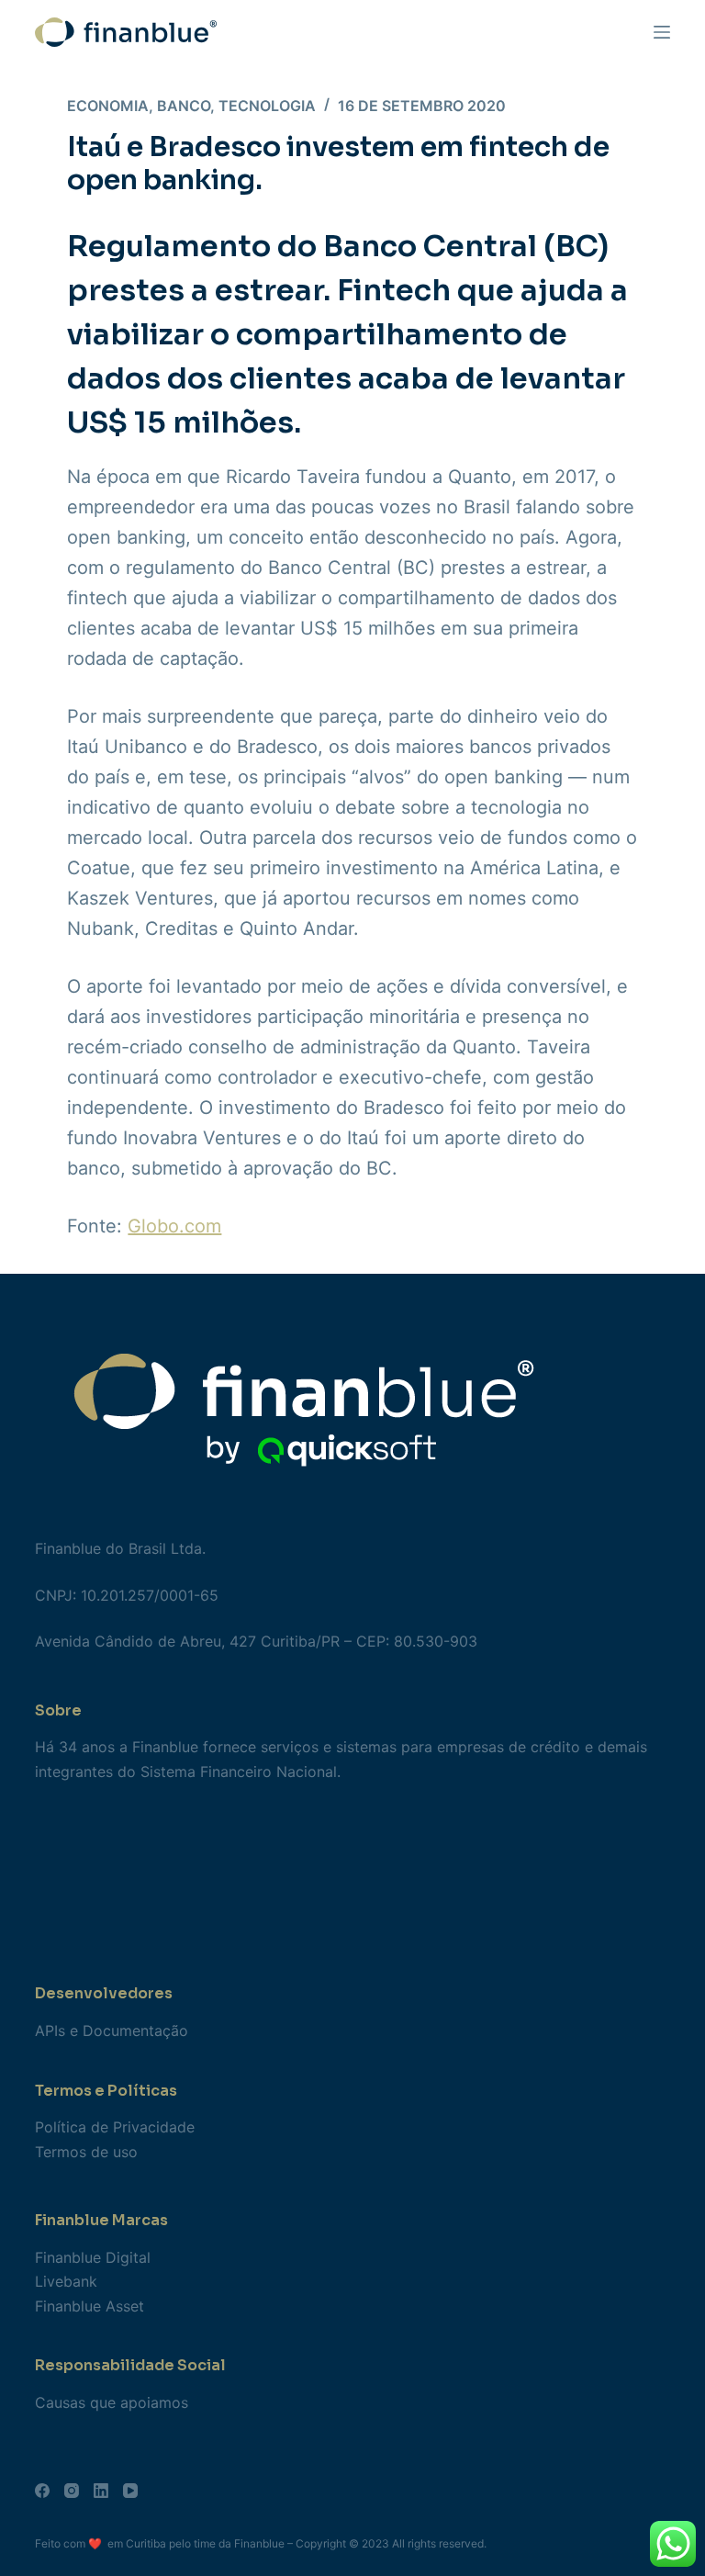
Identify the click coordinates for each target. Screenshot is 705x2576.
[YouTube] (130, 2491)
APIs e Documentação (112, 2030)
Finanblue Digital (93, 2257)
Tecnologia (267, 106)
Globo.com (174, 1226)
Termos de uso (86, 2152)
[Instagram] (72, 2491)
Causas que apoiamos (112, 2402)
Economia (108, 106)
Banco (184, 106)
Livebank (66, 2281)
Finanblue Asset (90, 2306)
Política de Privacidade (115, 2127)
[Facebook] (42, 2491)
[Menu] (662, 32)
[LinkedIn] (101, 2491)
